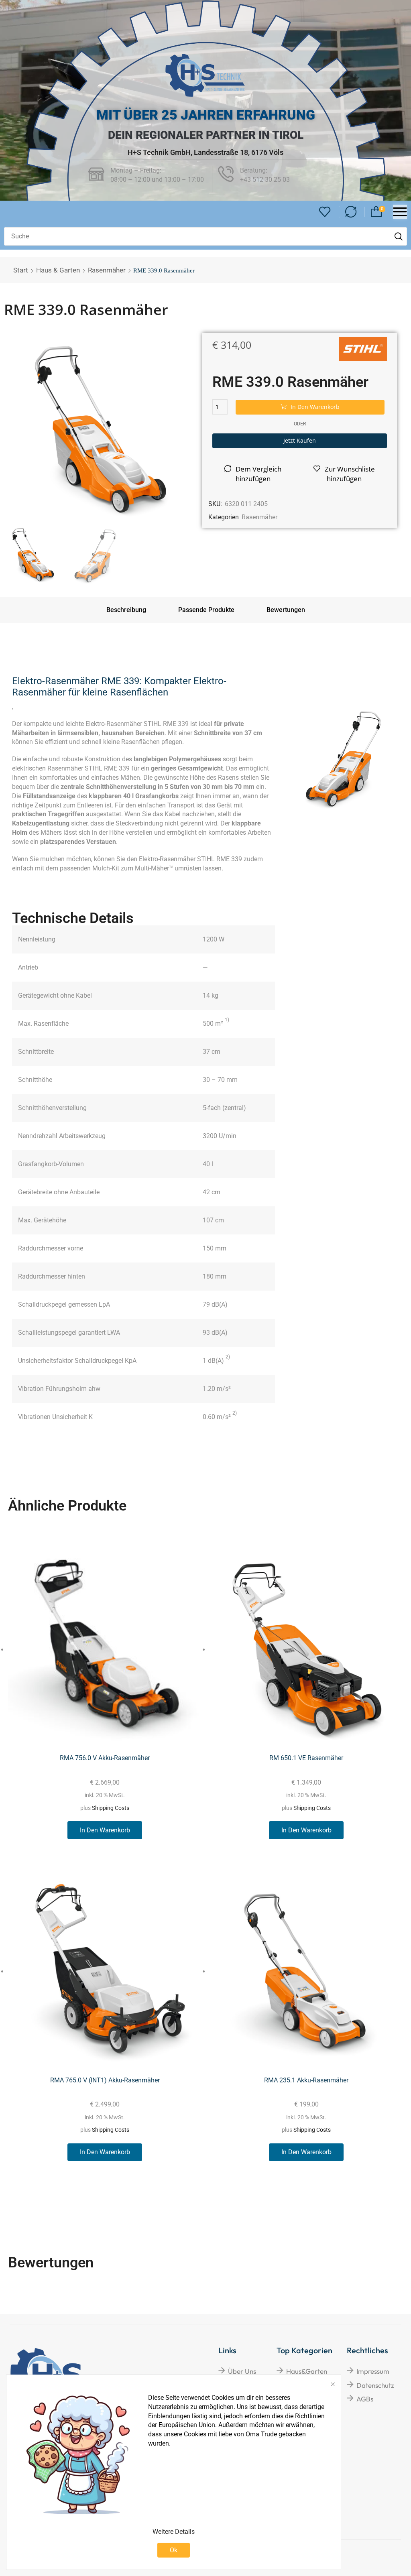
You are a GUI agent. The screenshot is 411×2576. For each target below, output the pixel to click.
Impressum (373, 2371)
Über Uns (242, 2371)
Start (21, 270)
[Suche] (399, 236)
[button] (325, 212)
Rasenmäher (107, 270)
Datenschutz (375, 2385)
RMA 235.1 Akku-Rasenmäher (306, 2080)
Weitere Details (174, 2532)
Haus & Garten (58, 270)
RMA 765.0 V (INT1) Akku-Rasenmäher (105, 2080)
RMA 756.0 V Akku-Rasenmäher (105, 1758)
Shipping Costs (111, 1808)
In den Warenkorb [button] (105, 1830)
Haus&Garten (307, 2371)
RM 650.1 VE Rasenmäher (306, 1758)
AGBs (365, 2399)
